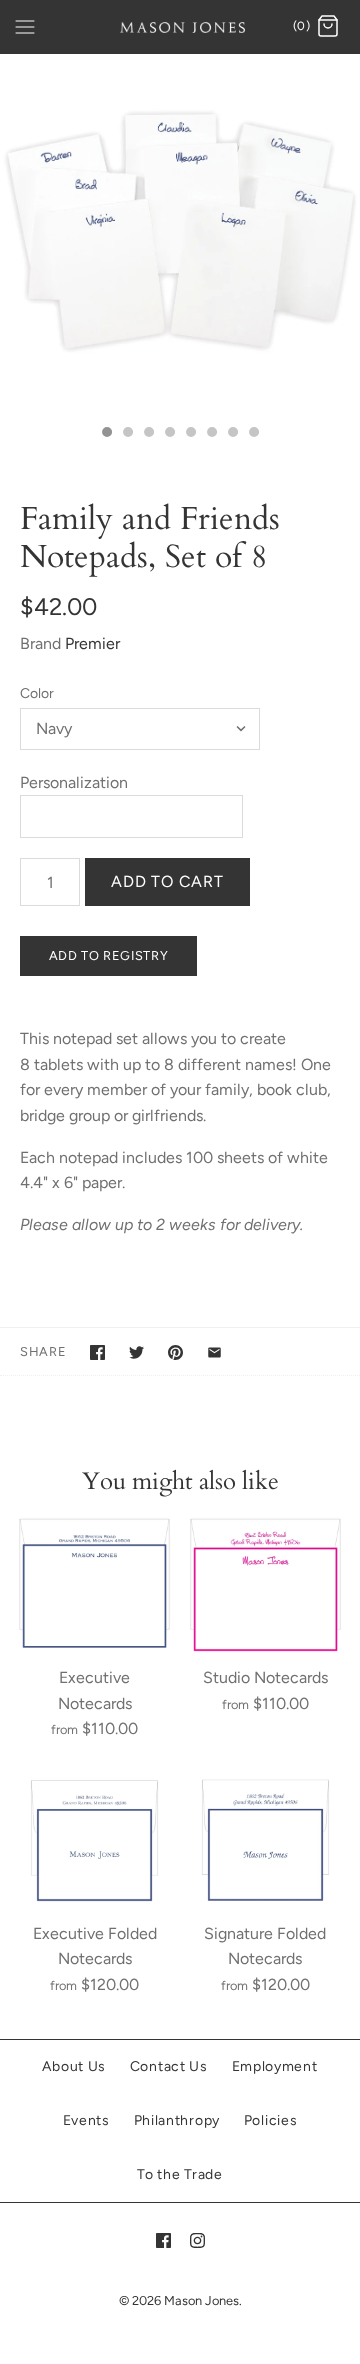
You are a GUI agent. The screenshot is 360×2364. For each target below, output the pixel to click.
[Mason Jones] (180, 26)
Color (37, 693)
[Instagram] (197, 2240)
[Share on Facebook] (97, 1352)
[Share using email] (214, 1352)
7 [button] (232, 434)
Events (86, 2120)
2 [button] (127, 434)
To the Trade (179, 2174)
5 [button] (190, 434)
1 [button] (106, 434)
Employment (275, 2066)
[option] (180, 234)
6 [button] (211, 434)
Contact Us (169, 2066)
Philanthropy (177, 2120)
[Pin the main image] (175, 1352)
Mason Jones (201, 2300)
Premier (92, 643)
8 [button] (253, 434)
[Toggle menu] (25, 26)
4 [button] (169, 434)
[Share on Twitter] (136, 1352)
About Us (74, 2066)
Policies (271, 2120)
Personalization (74, 782)
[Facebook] (163, 2240)
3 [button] (148, 434)
